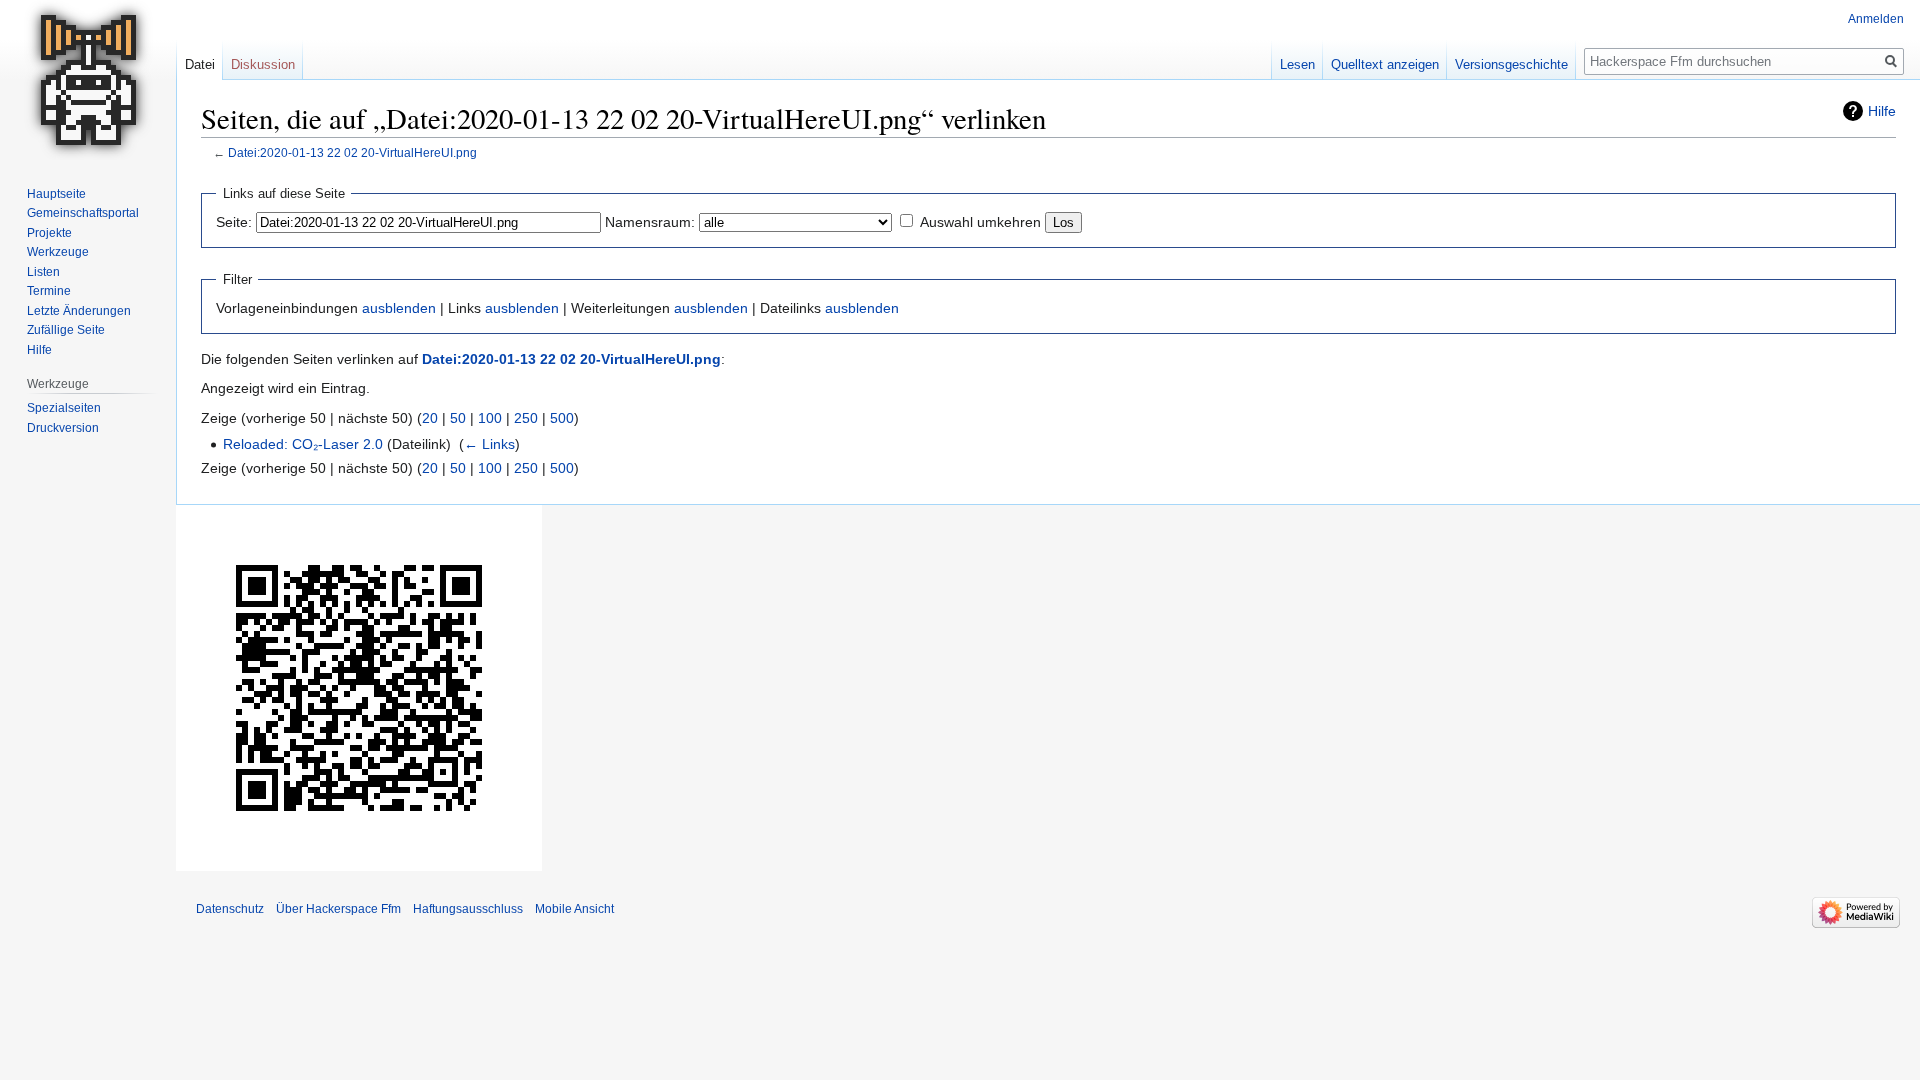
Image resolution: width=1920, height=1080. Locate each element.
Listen (43, 272)
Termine (49, 291)
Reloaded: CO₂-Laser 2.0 (303, 444)
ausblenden (399, 308)
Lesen (1297, 64)
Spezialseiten (64, 408)
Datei (200, 64)
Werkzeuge (58, 252)
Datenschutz (230, 909)
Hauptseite (56, 194)
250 (526, 418)
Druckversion (63, 428)
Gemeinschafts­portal (83, 213)
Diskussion (263, 64)
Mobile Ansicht (574, 909)
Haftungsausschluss (468, 909)
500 (562, 418)
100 (490, 418)
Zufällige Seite (66, 330)
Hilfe (1882, 111)
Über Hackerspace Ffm (338, 909)
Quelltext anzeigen (1385, 64)
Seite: (234, 222)
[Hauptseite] (88, 80)
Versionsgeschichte (1511, 64)
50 (458, 418)
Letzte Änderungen (79, 311)
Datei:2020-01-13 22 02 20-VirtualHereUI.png (352, 152)
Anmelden (1876, 19)
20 (430, 418)
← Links (489, 444)
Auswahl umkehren (980, 222)
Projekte (49, 233)
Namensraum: (650, 222)
